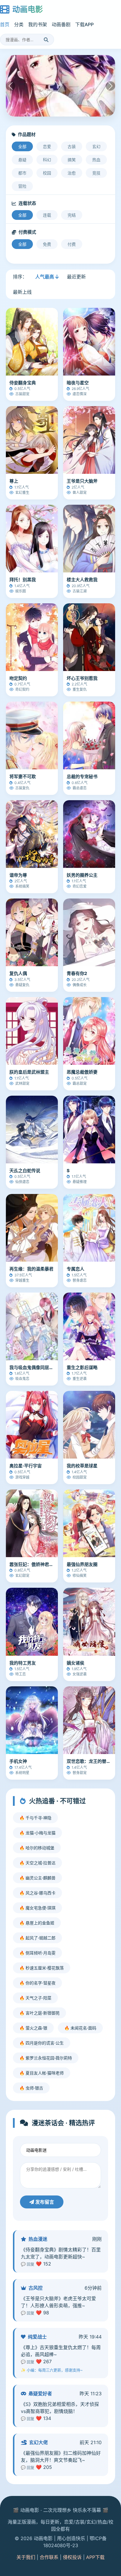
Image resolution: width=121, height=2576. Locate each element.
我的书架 (38, 24)
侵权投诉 (72, 2557)
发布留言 (44, 2202)
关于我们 (26, 2557)
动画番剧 (61, 24)
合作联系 (49, 2557)
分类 (19, 24)
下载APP (84, 24)
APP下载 (95, 2557)
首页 (5, 24)
